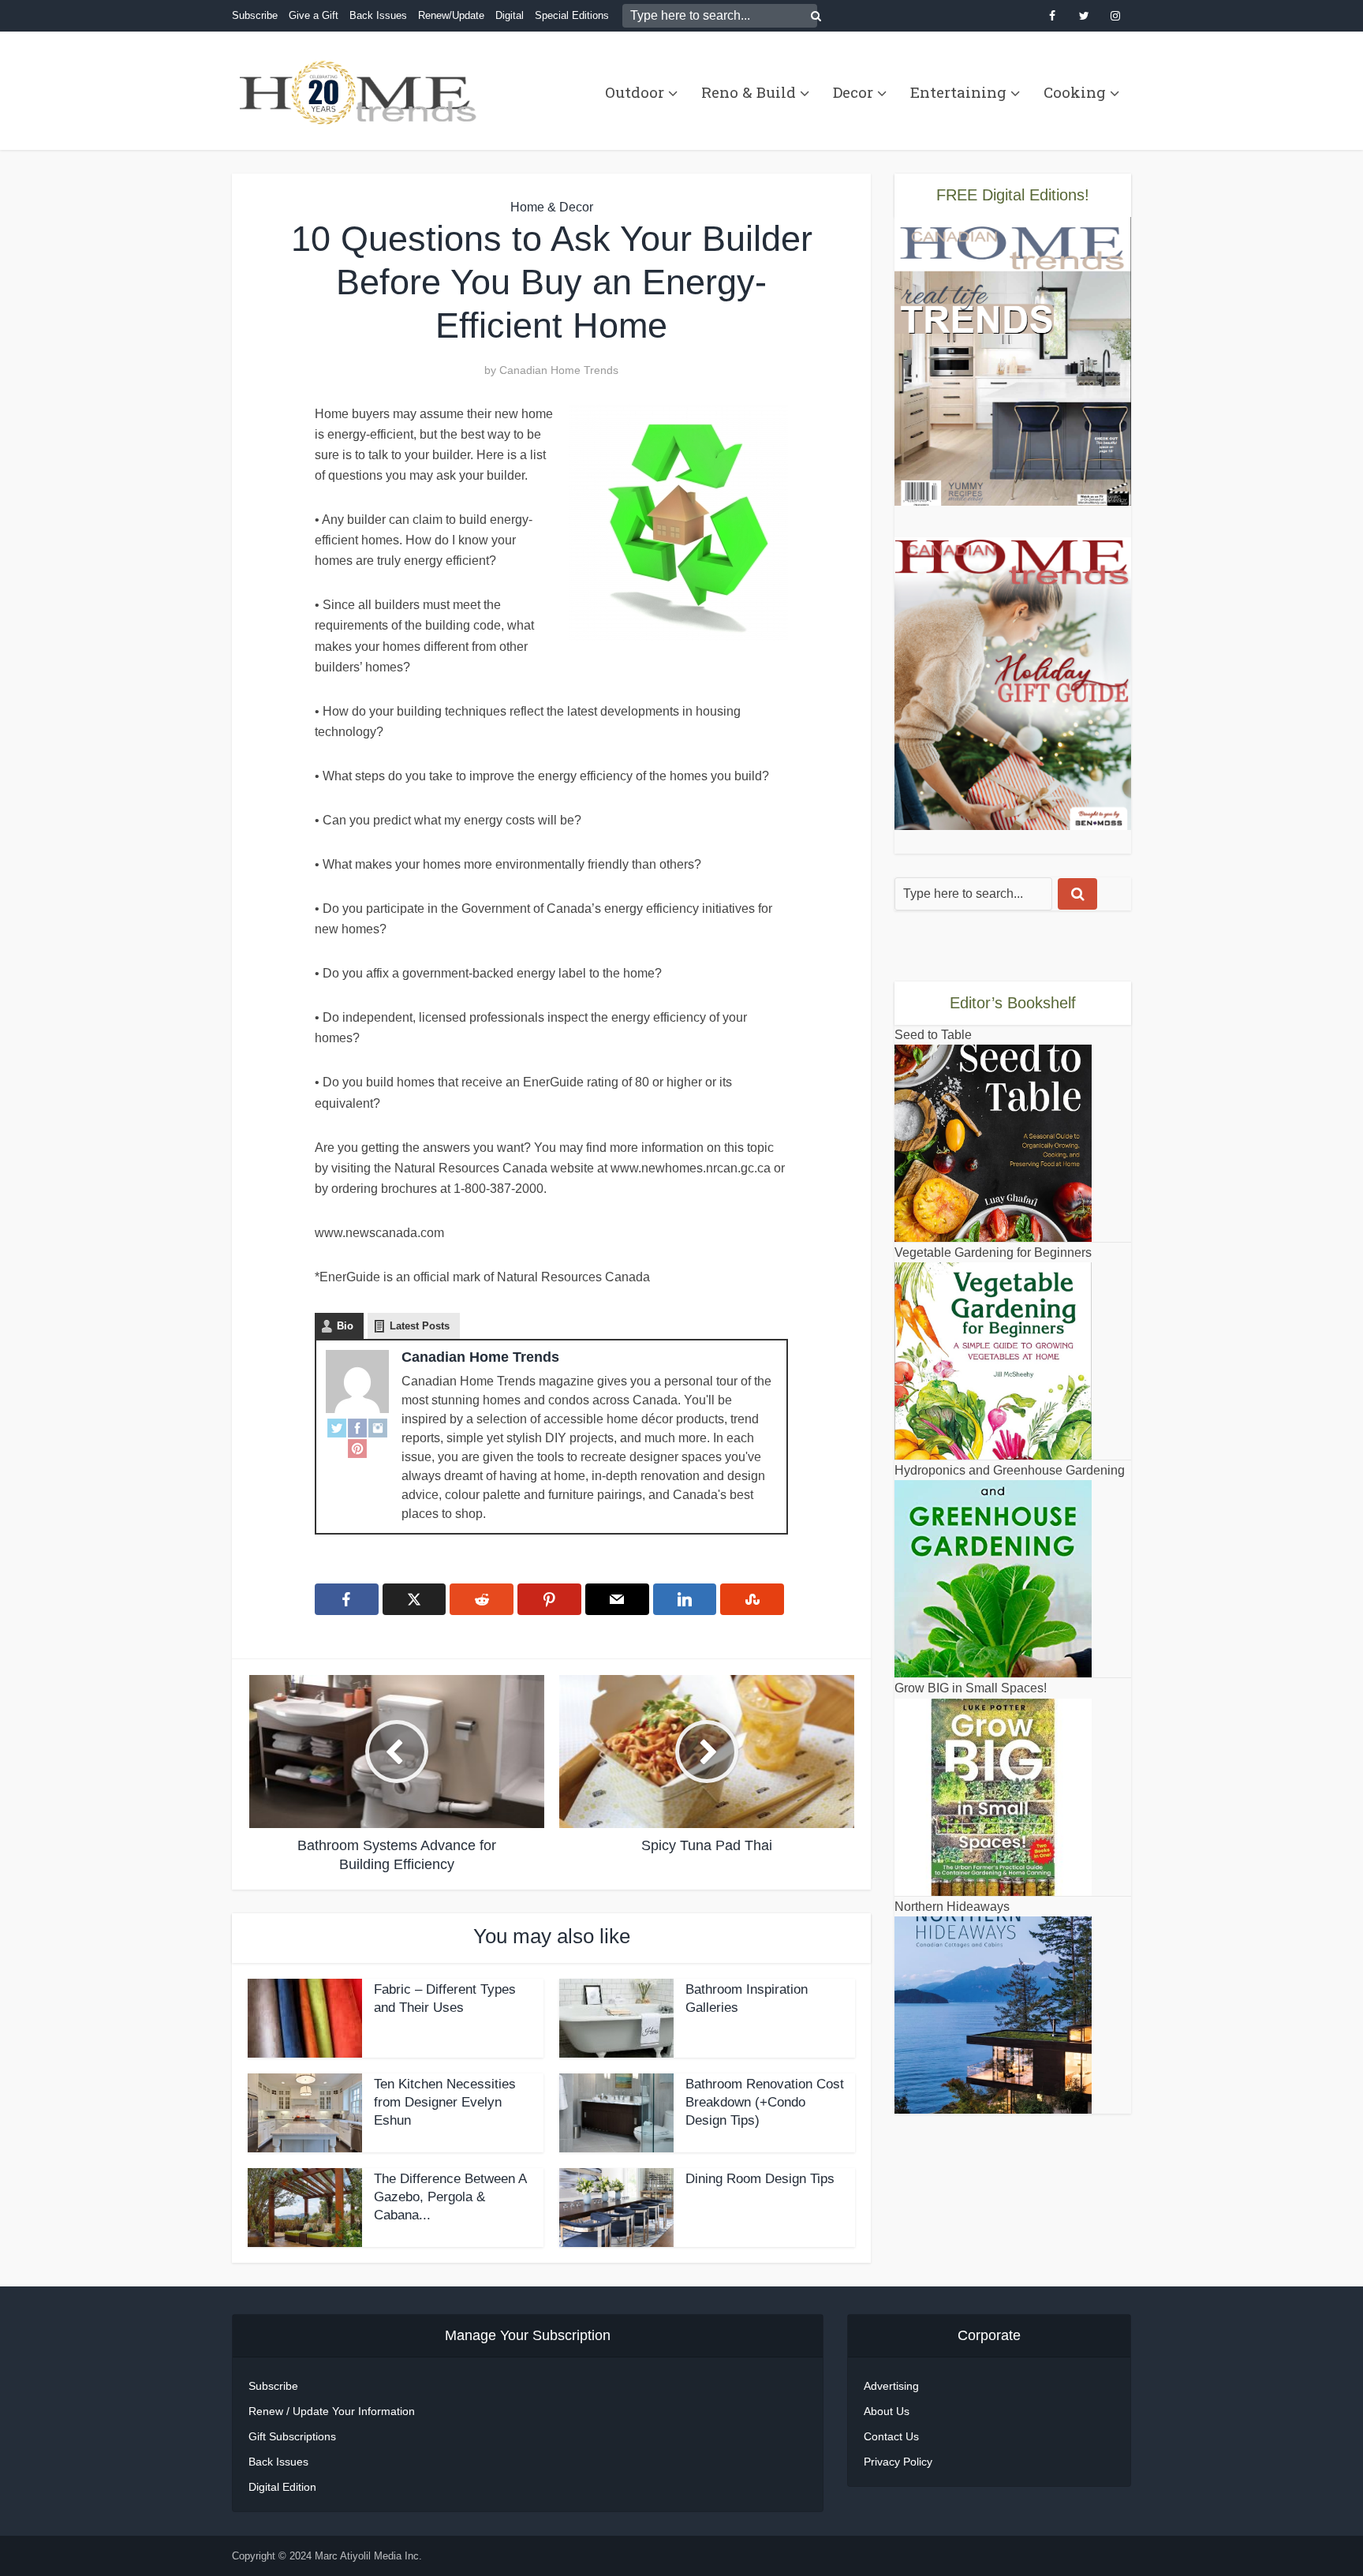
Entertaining (958, 92)
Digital (510, 15)
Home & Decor (552, 207)
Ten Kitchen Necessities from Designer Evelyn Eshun (445, 2102)
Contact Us (891, 2436)
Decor (853, 92)
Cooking (1075, 92)
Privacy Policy (898, 2462)
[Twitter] (337, 1427)
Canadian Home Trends (559, 370)
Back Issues (378, 15)
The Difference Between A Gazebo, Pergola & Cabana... (450, 2197)
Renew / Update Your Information (332, 2411)
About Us (887, 2411)
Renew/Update (451, 15)
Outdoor (635, 92)
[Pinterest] (357, 1448)
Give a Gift (314, 15)
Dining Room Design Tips (760, 2179)
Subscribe (255, 15)
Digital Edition (282, 2487)
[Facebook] (357, 1427)
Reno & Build (749, 92)
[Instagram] (378, 1427)
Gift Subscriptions (292, 2436)
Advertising (891, 2386)
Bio (345, 1326)
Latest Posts (420, 1326)
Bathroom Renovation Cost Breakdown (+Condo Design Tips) (765, 2102)
